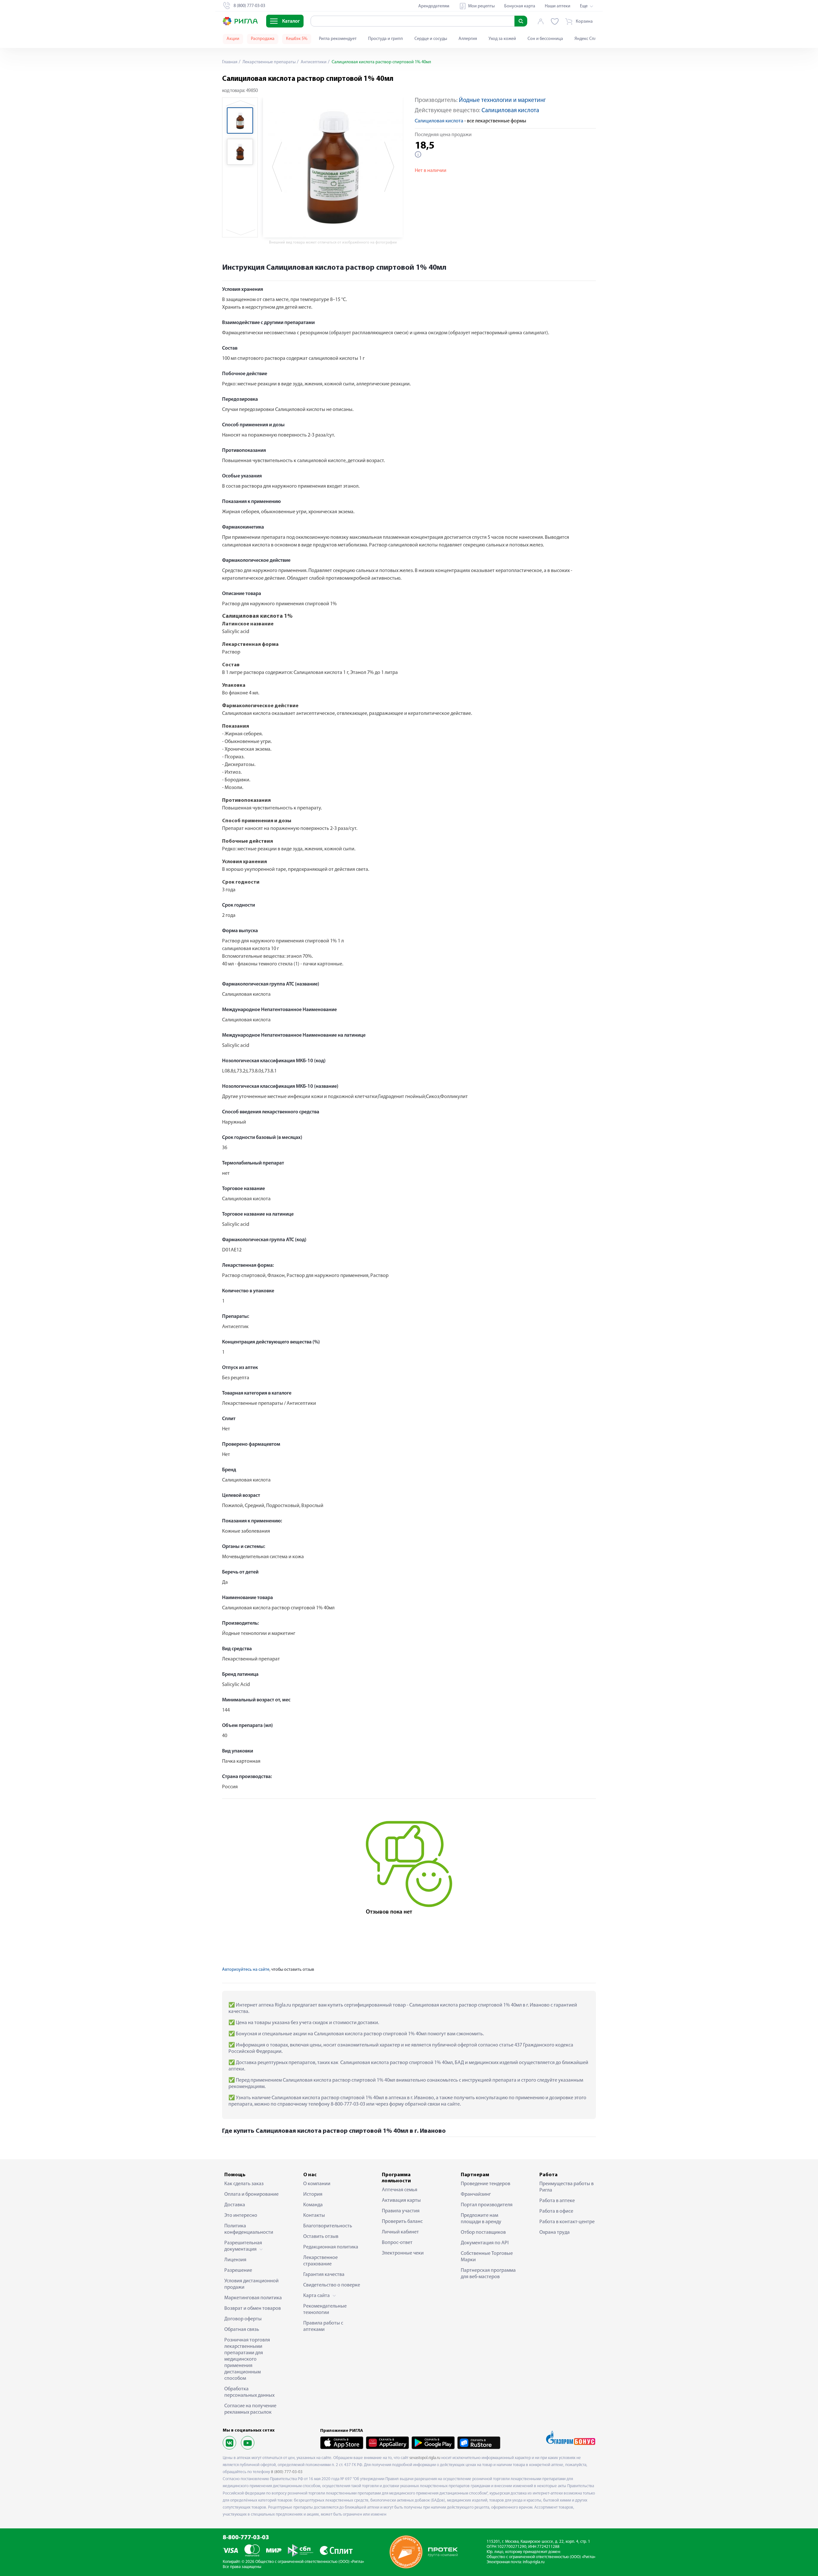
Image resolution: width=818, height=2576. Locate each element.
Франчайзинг (476, 2194)
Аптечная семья (400, 2190)
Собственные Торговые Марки (487, 2257)
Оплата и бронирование (251, 2194)
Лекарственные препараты (269, 62)
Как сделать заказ (244, 2184)
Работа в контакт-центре (567, 2222)
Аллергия (468, 39)
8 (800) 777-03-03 (287, 2472)
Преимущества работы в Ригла (567, 2187)
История (313, 2194)
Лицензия (235, 2260)
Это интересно (241, 2216)
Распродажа (263, 39)
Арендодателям (434, 6)
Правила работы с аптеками (323, 2326)
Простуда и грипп (386, 39)
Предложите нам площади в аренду (481, 2219)
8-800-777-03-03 (246, 2538)
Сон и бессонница (545, 39)
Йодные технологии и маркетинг (502, 101)
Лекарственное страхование (320, 2261)
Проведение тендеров (486, 2184)
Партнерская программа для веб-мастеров (488, 2274)
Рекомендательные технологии (325, 2309)
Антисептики (313, 62)
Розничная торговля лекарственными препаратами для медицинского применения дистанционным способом (247, 2359)
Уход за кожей (502, 39)
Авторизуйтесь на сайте (246, 1970)
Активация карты (401, 2201)
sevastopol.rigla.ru (425, 2458)
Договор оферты (243, 2319)
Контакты (314, 2216)
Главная (230, 62)
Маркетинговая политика (253, 2298)
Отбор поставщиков (483, 2232)
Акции (233, 39)
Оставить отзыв (321, 2237)
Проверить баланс (402, 2222)
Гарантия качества (324, 2275)
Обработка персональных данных (249, 2392)
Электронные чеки (403, 2253)
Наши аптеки (558, 6)
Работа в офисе (556, 2211)
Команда (313, 2205)
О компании (317, 2184)
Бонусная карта (520, 6)
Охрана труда (555, 2232)
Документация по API (485, 2243)
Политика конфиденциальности (249, 2229)
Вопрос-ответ (397, 2243)
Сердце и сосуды (431, 39)
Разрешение (238, 2270)
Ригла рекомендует (338, 39)
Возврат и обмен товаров (253, 2309)
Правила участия (401, 2211)
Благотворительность (328, 2226)
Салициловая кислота (510, 111)
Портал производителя (487, 2205)
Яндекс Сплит (588, 39)
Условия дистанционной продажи (251, 2284)
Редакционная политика (331, 2247)
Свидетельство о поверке (332, 2285)
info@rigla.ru (534, 2562)
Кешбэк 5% (297, 39)
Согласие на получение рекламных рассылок (250, 2409)
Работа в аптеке (557, 2201)
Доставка (235, 2205)
